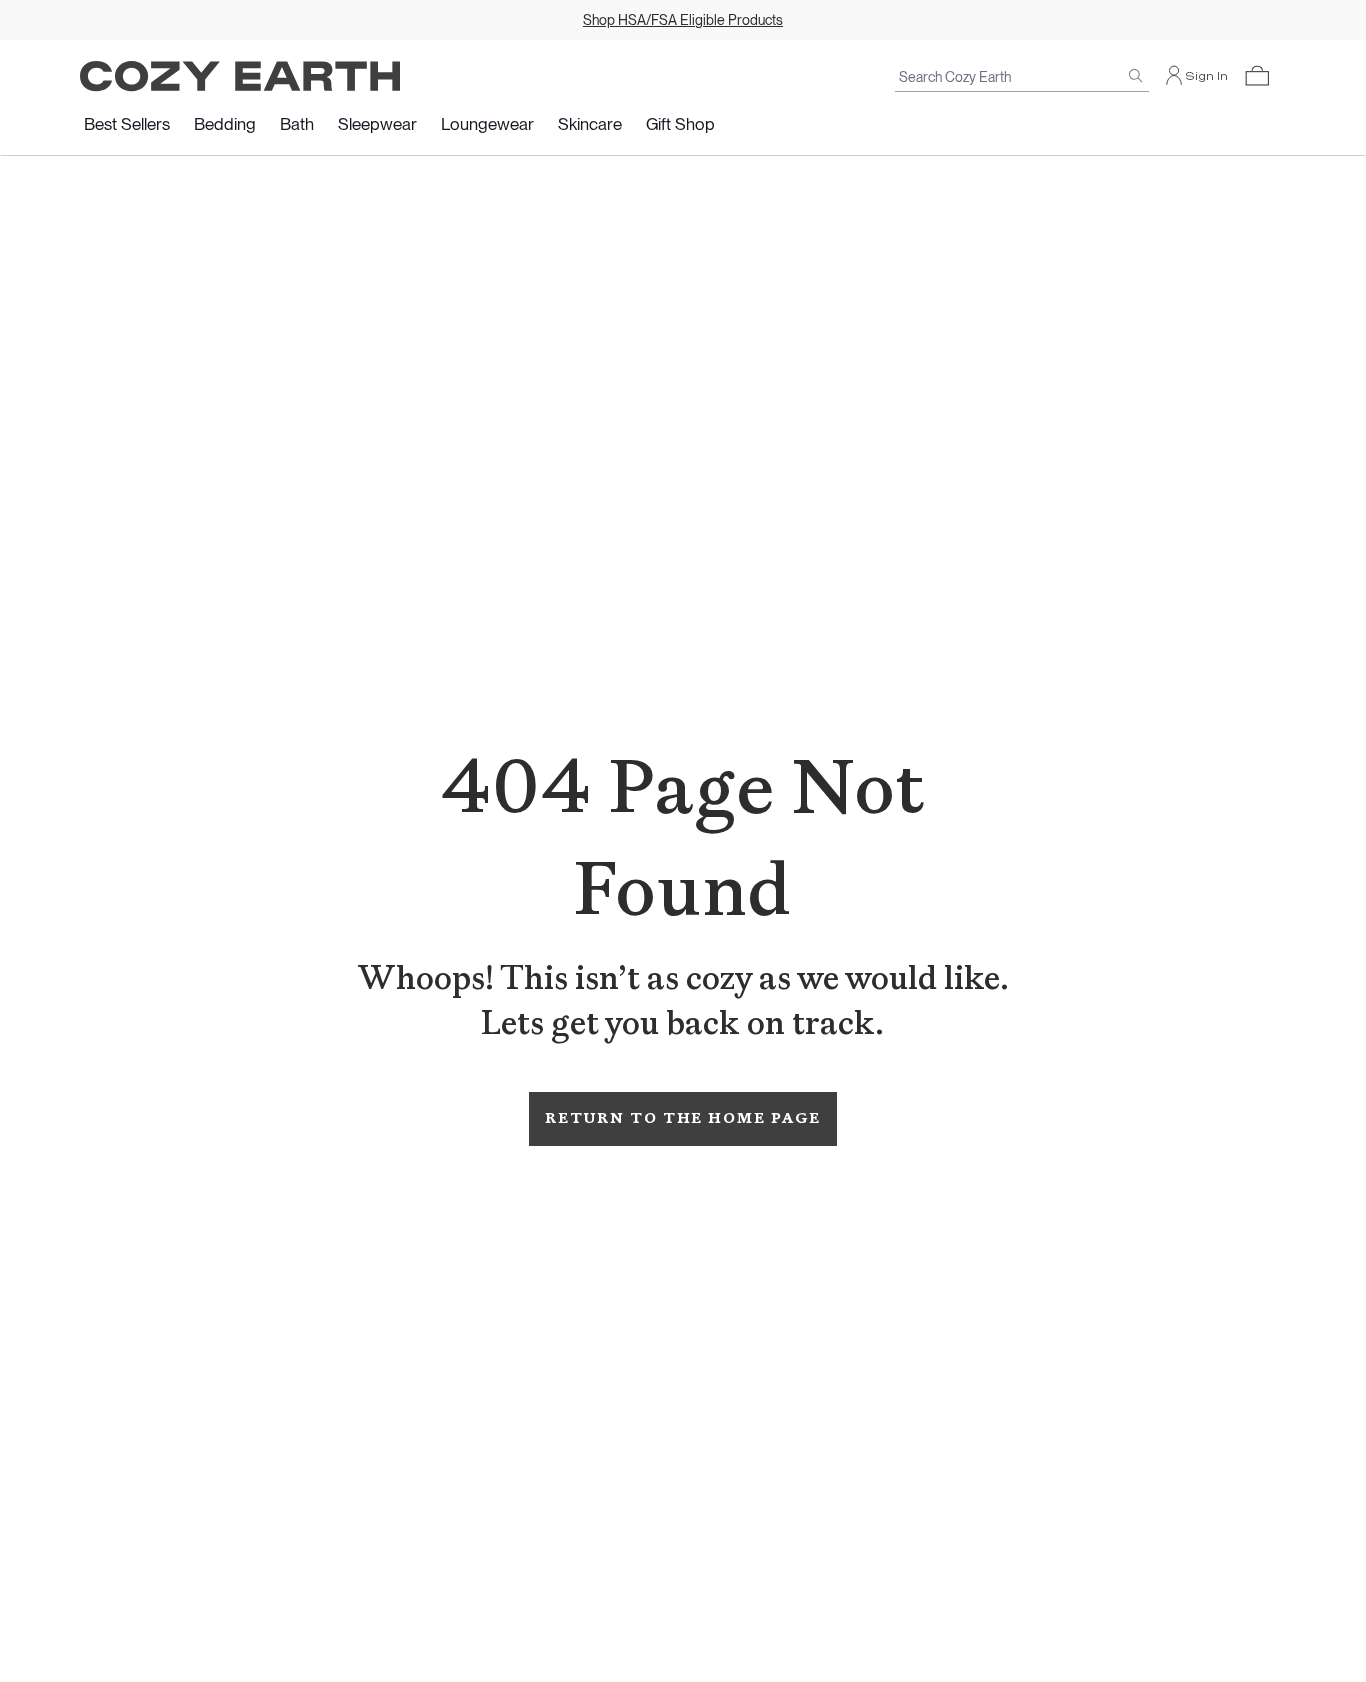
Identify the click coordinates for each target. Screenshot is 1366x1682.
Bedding (225, 124)
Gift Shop (680, 124)
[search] (1136, 76)
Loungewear (487, 124)
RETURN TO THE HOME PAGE (682, 1118)
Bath (297, 124)
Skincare (590, 124)
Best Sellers (127, 124)
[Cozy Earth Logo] (240, 76)
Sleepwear (377, 124)
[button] (1257, 76)
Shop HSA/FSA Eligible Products (683, 20)
